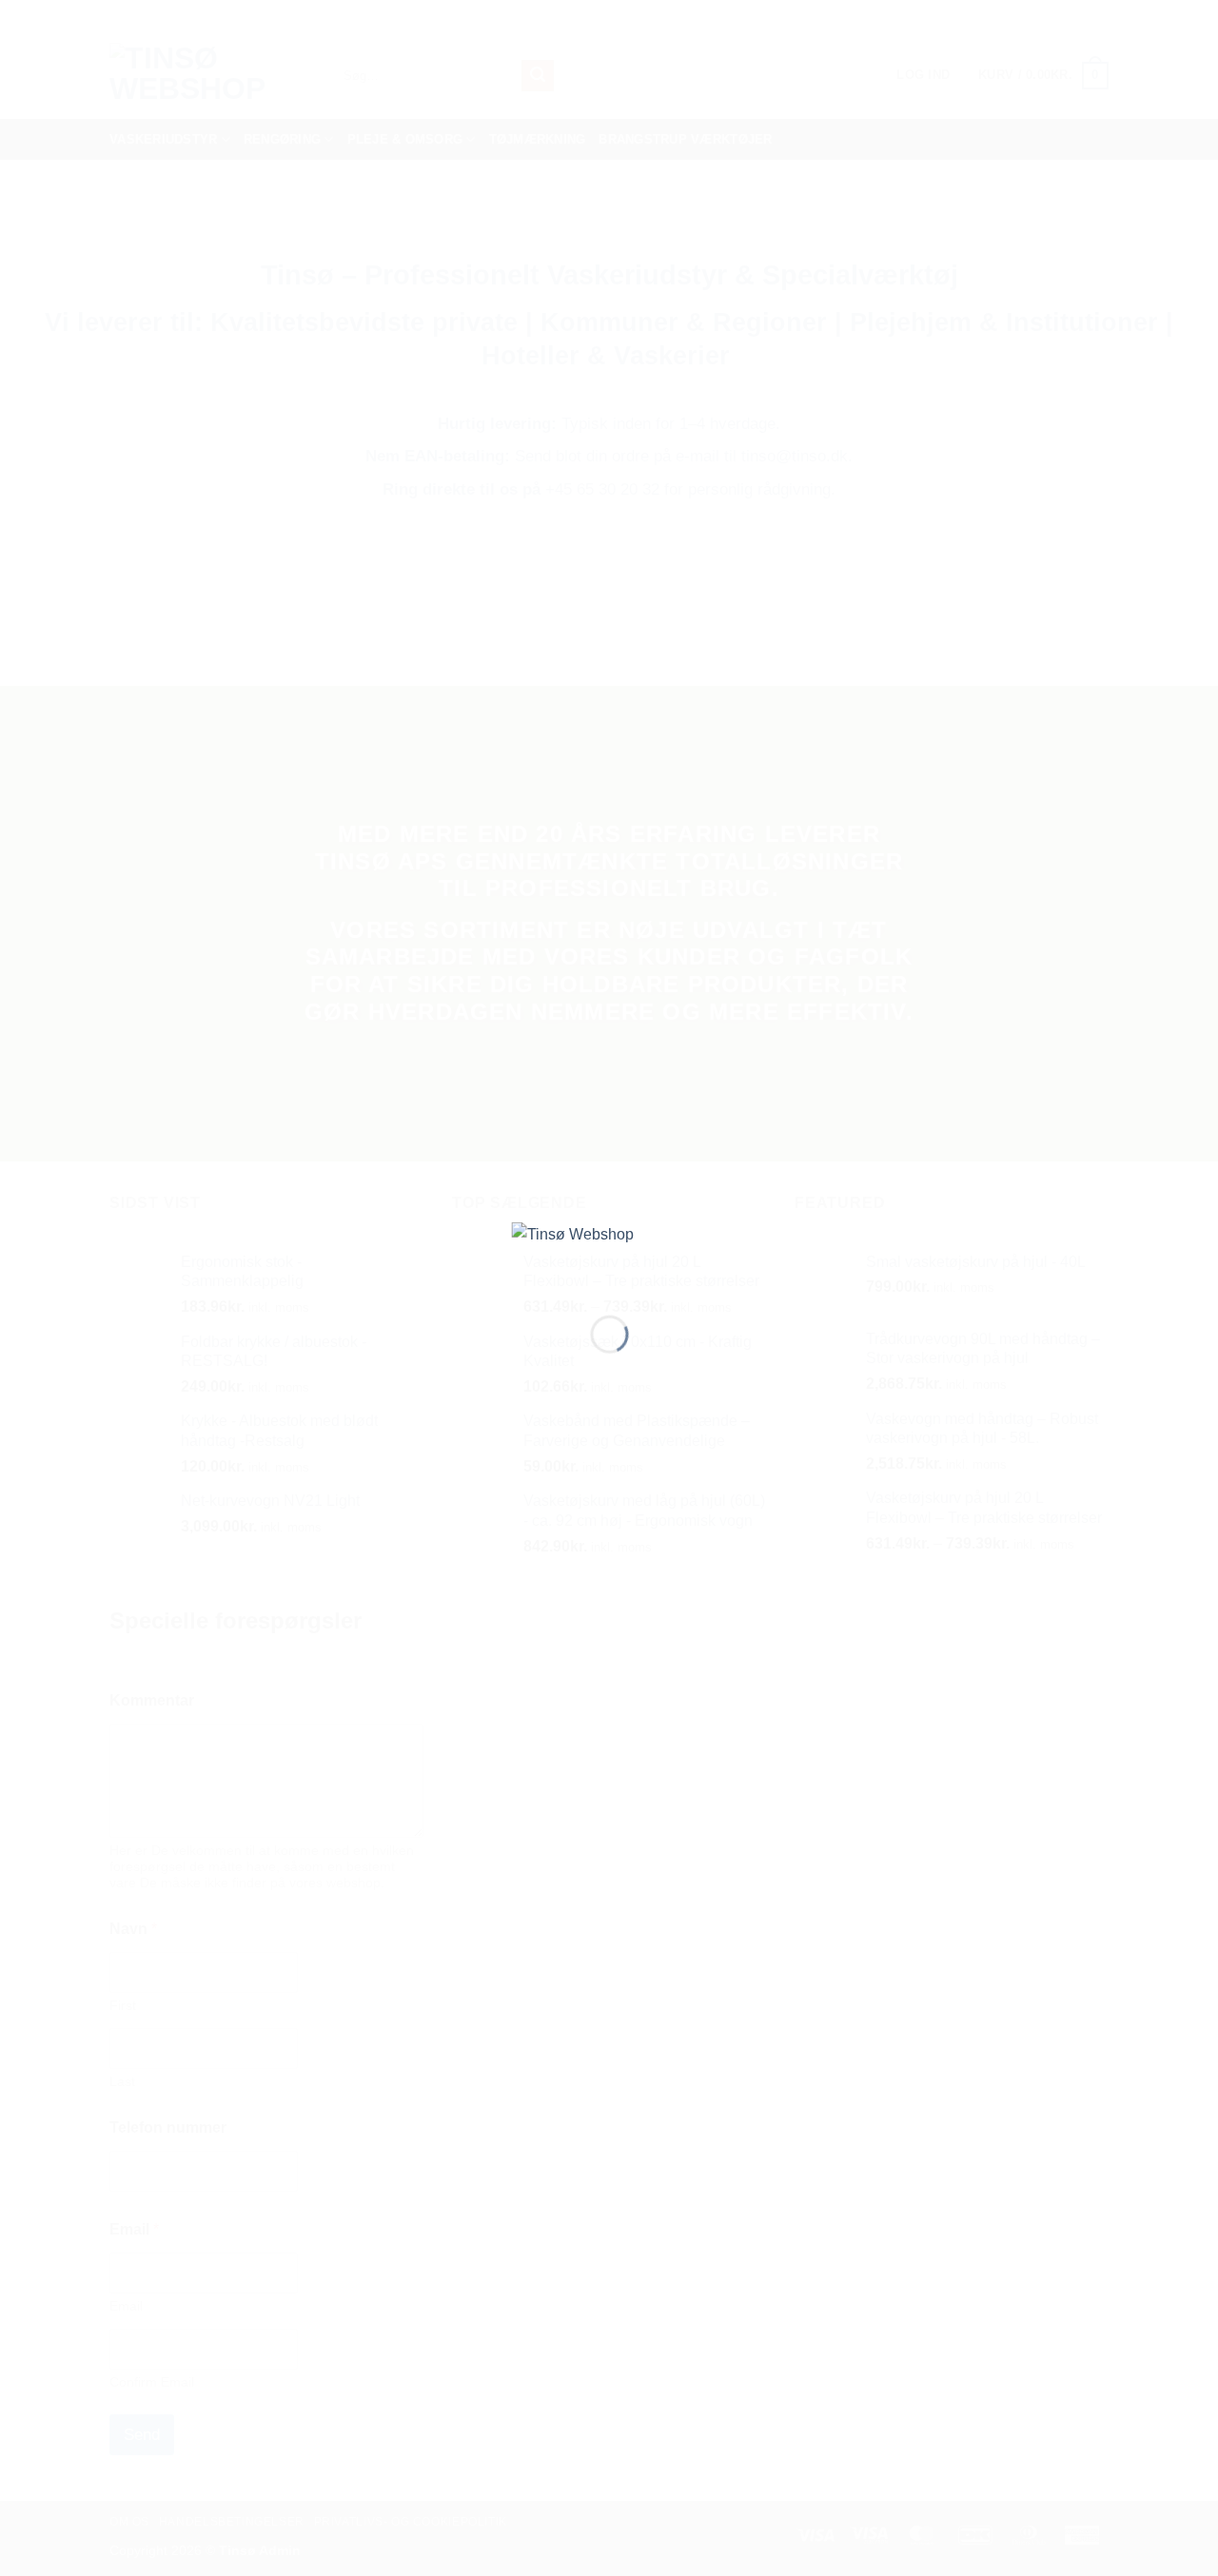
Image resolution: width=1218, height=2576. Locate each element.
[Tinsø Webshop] (609, 1253)
